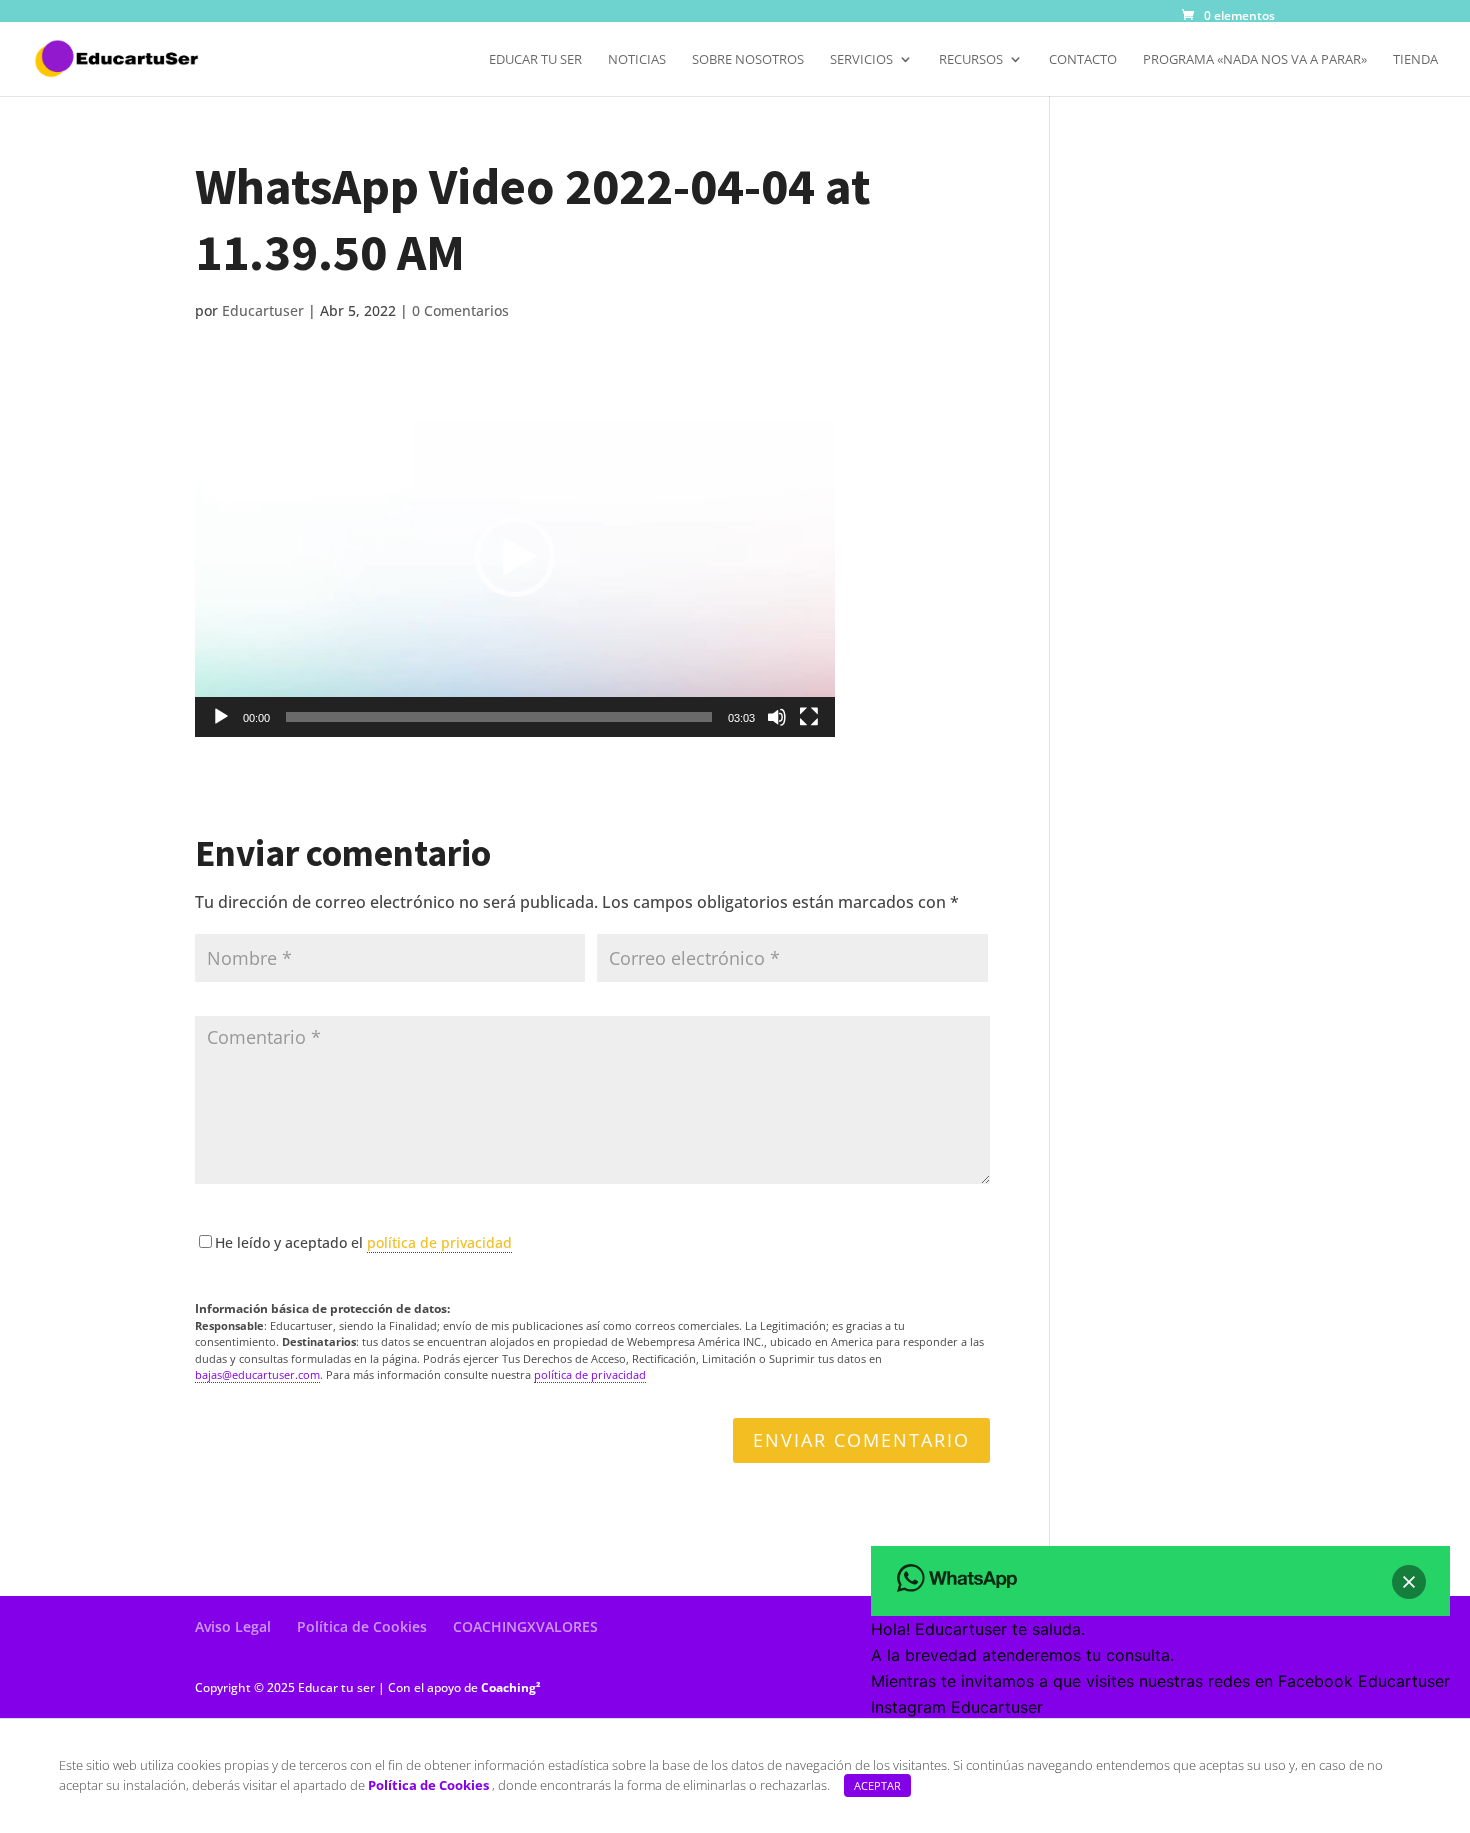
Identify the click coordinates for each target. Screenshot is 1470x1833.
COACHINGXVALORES (525, 1626)
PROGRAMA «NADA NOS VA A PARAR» (1255, 60)
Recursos (971, 60)
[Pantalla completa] (809, 717)
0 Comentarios (460, 310)
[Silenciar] (777, 717)
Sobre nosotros (748, 60)
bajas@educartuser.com (257, 1374)
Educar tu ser (535, 60)
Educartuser (263, 310)
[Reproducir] (221, 717)
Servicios (861, 60)
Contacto (1083, 60)
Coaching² (511, 1687)
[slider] (499, 717)
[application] (515, 557)
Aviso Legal (233, 1626)
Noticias (637, 60)
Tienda (1415, 60)
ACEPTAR (877, 1785)
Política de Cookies (362, 1626)
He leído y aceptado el (363, 1242)
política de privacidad (439, 1242)
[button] (515, 557)
